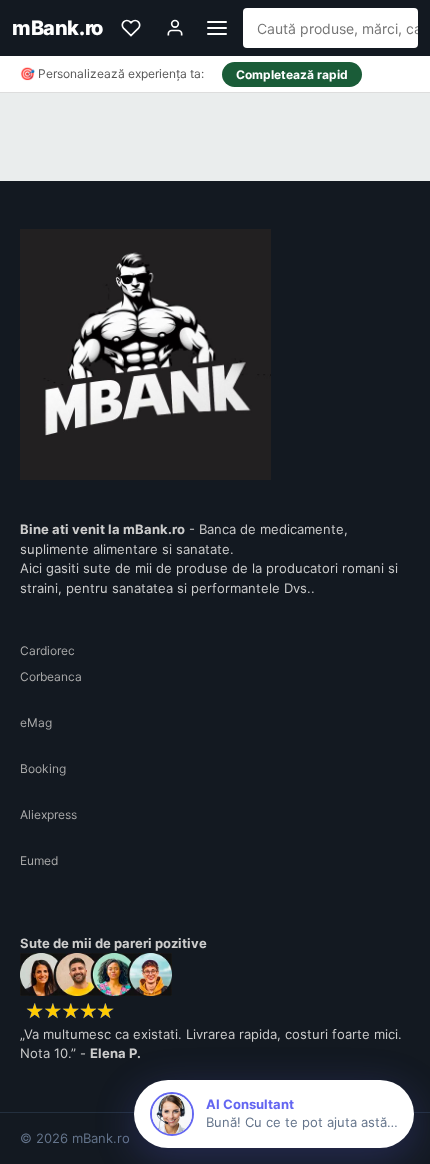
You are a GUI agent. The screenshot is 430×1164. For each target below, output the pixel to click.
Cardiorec (47, 650)
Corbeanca (51, 676)
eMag (36, 722)
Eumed (39, 860)
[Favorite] (131, 28)
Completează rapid (292, 74)
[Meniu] (217, 28)
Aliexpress (48, 814)
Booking (43, 768)
